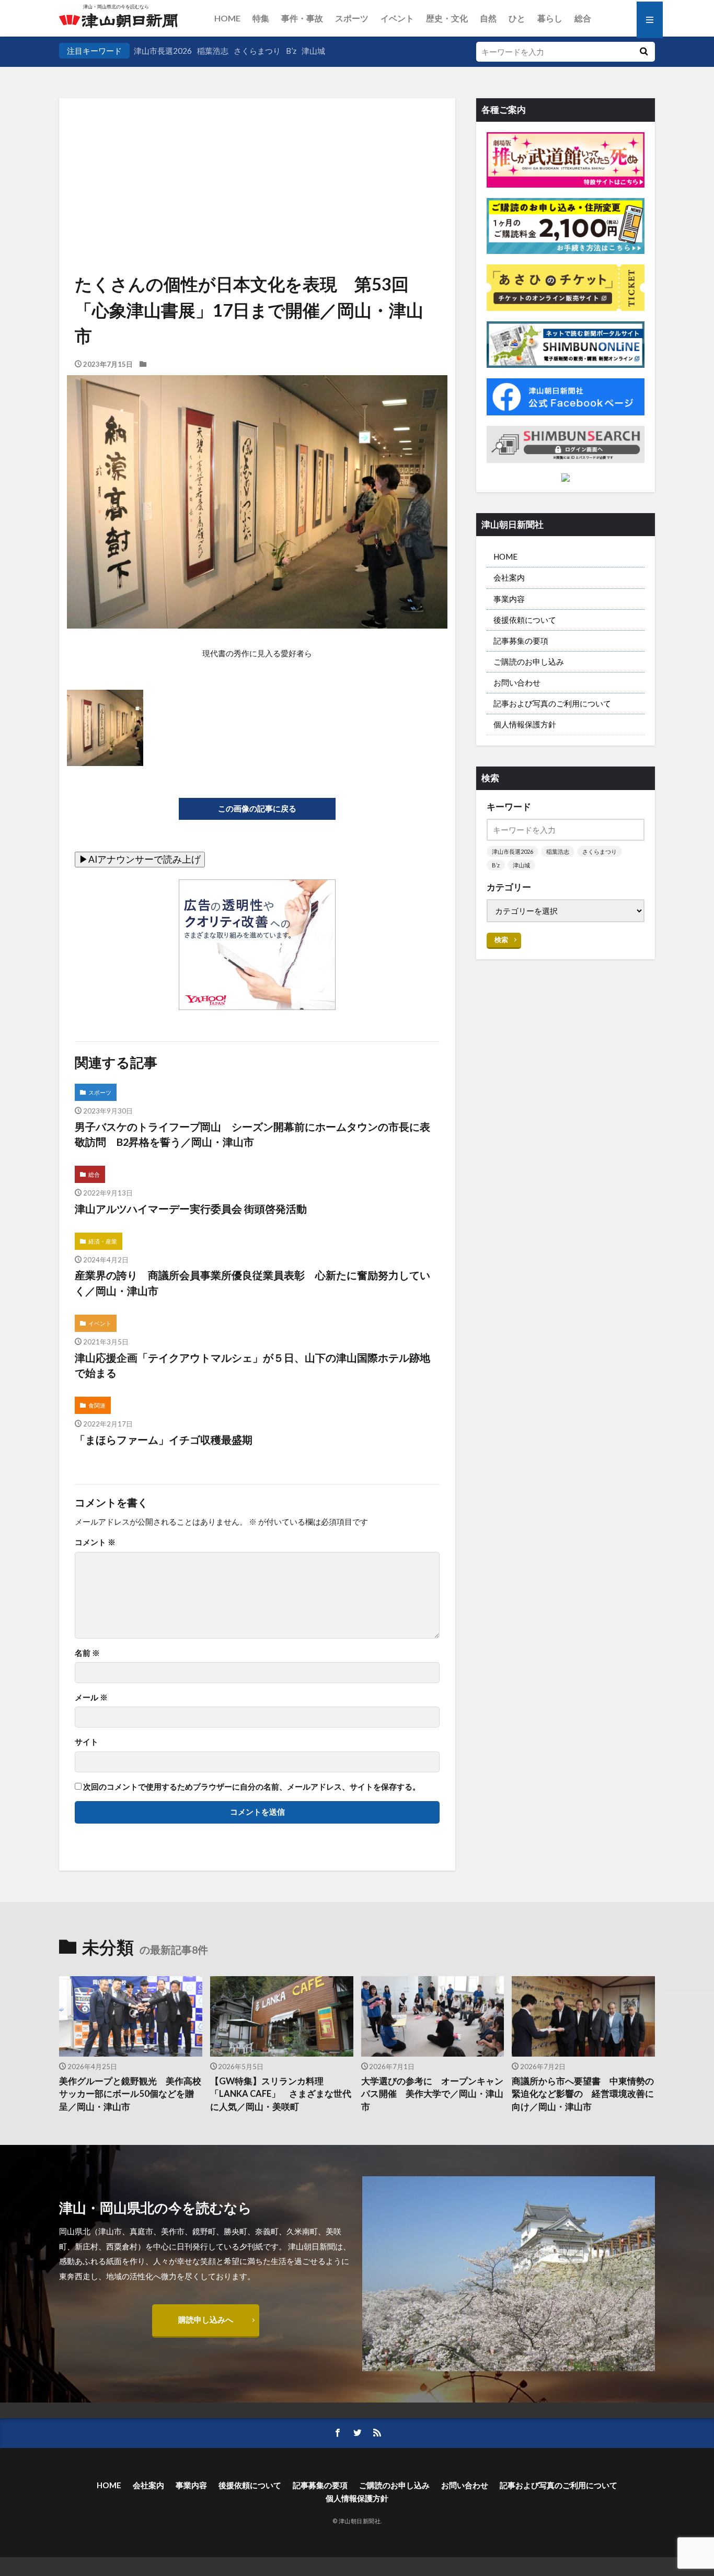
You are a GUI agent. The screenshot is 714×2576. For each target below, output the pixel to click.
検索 (501, 939)
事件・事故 (302, 18)
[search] (643, 52)
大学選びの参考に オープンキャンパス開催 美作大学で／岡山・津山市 (432, 2094)
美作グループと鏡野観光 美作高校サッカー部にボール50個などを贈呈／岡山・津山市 (130, 2094)
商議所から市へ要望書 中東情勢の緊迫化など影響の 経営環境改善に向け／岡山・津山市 (583, 2094)
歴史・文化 (447, 18)
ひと (517, 18)
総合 (583, 18)
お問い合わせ (517, 682)
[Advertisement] (257, 154)
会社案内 (509, 577)
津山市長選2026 (163, 51)
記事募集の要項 (521, 641)
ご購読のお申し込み (529, 662)
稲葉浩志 (213, 51)
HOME (227, 18)
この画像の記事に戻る (257, 808)
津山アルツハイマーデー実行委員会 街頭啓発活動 (191, 1209)
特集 (261, 18)
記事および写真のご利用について (552, 703)
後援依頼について (525, 620)
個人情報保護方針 (525, 724)
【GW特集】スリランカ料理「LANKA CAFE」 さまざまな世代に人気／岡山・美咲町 (281, 2094)
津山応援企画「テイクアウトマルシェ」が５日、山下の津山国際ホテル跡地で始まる (252, 1365)
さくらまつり (257, 51)
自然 (488, 18)
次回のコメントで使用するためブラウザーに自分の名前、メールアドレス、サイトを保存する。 (252, 1787)
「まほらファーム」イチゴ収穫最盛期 (164, 1440)
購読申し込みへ (206, 2319)
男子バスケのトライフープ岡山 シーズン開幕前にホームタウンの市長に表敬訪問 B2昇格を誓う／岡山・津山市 (252, 1134)
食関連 (97, 1405)
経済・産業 (103, 1241)
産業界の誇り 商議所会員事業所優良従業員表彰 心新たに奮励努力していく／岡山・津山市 (252, 1283)
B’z (291, 51)
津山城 (313, 51)
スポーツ (352, 18)
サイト (87, 1742)
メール (91, 1697)
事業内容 (509, 599)
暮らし (550, 18)
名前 (87, 1653)
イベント (397, 18)
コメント (95, 1542)
